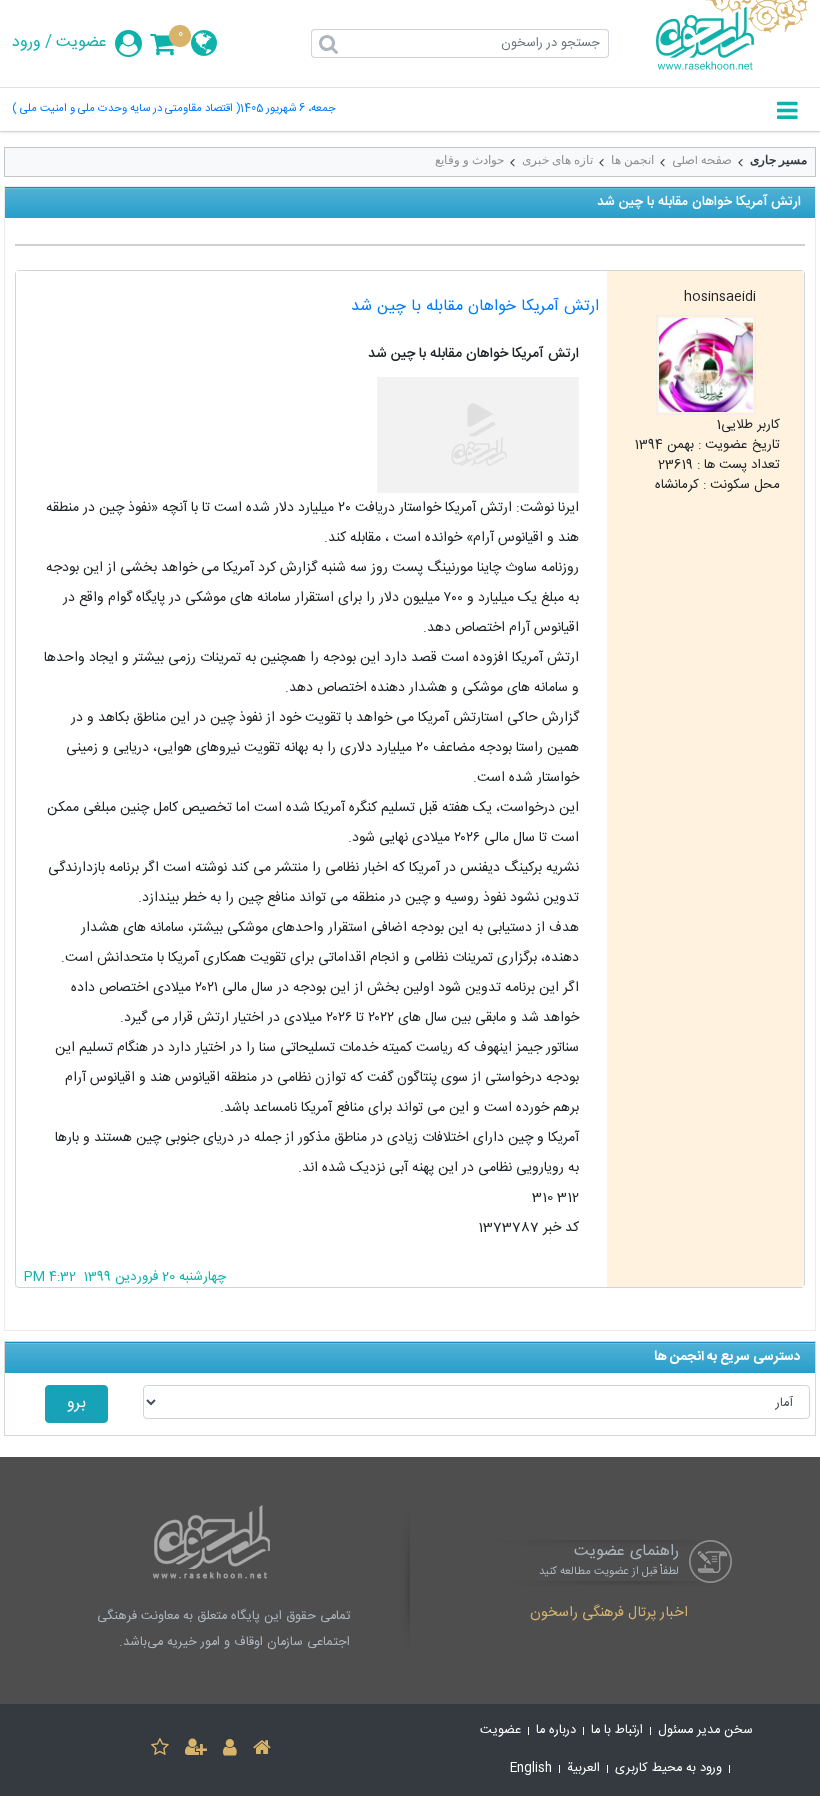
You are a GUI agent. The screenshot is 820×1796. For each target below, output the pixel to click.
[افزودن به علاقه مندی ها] (160, 1750)
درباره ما (556, 1730)
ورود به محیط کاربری (668, 1768)
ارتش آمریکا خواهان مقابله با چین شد (475, 306)
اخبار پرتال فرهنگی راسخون (609, 1614)
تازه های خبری (557, 160)
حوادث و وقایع (469, 160)
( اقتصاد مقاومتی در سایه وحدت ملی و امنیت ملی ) (126, 109)
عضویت (81, 43)
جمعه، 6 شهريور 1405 (288, 109)
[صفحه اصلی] (262, 1750)
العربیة (583, 1768)
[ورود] (230, 1750)
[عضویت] (196, 1750)
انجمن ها (632, 160)
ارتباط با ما (617, 1730)
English (531, 1768)
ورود (26, 43)
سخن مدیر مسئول (705, 1730)
